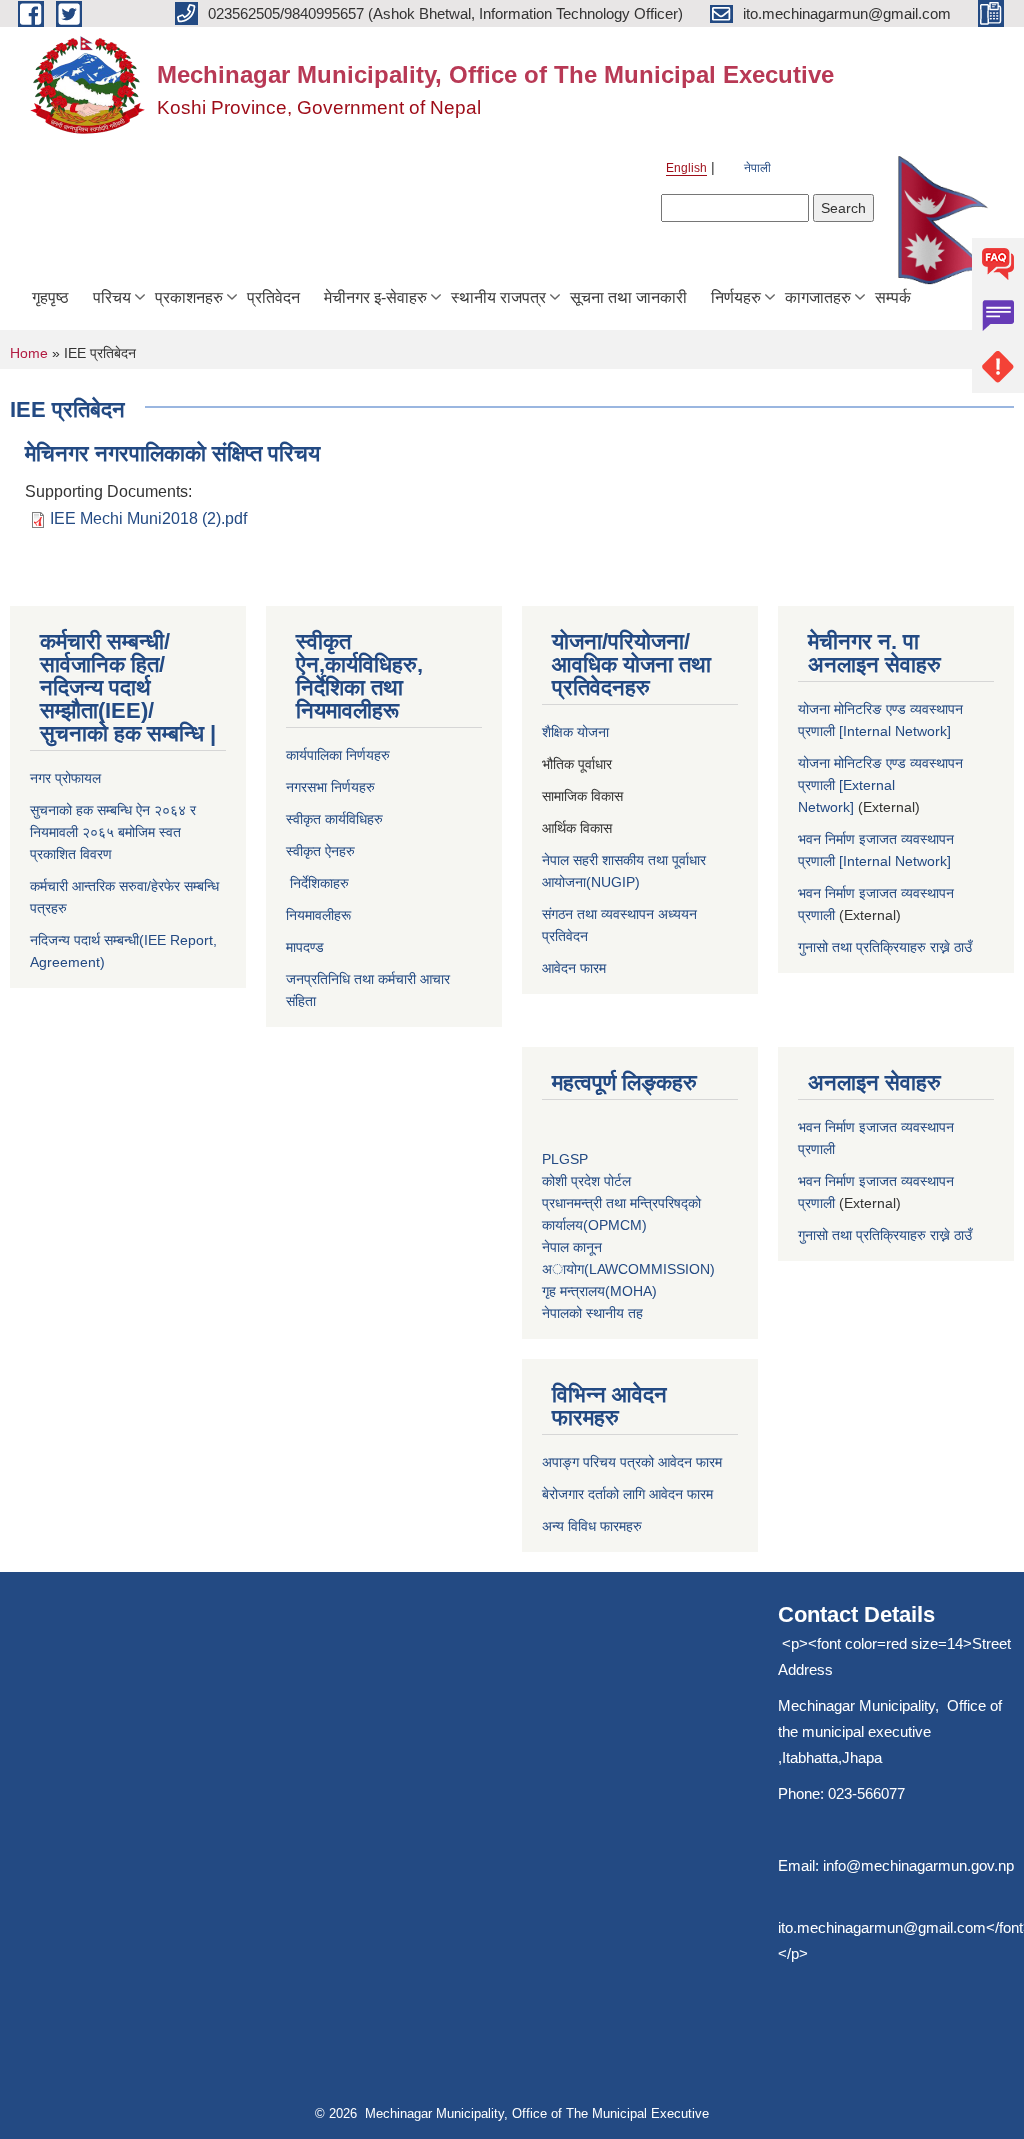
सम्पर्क (893, 297)
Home (29, 353)
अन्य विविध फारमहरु (592, 1526)
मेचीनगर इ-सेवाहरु (375, 297)
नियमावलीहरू (320, 915)
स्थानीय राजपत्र (498, 297)
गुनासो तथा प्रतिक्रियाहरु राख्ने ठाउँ (889, 947)
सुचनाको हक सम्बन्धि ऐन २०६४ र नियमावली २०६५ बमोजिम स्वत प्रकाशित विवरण (113, 832)
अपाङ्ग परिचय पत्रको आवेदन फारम (632, 1462)
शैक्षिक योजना (577, 732)
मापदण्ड (305, 947)
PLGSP (567, 1159)
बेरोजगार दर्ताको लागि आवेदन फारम (627, 1494)
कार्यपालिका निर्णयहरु (338, 755)
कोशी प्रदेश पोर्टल (586, 1181)
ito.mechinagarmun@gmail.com (882, 1927)
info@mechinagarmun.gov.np (918, 1865)
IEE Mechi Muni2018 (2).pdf (148, 518)
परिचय (112, 297)
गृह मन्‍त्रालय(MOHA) (599, 1291)
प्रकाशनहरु (189, 297)
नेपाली (757, 168)
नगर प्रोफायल (65, 778)
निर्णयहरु (736, 297)
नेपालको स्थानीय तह (592, 1313)
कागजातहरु (818, 297)
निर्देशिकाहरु (317, 883)
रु (380, 819)
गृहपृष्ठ (50, 297)
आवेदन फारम (574, 968)
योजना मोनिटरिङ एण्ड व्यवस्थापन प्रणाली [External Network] (880, 785)
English (686, 168)
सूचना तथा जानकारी (628, 297)
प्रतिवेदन (273, 297)
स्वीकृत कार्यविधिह (330, 819)
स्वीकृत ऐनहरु (322, 851)
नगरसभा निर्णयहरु (330, 787)
